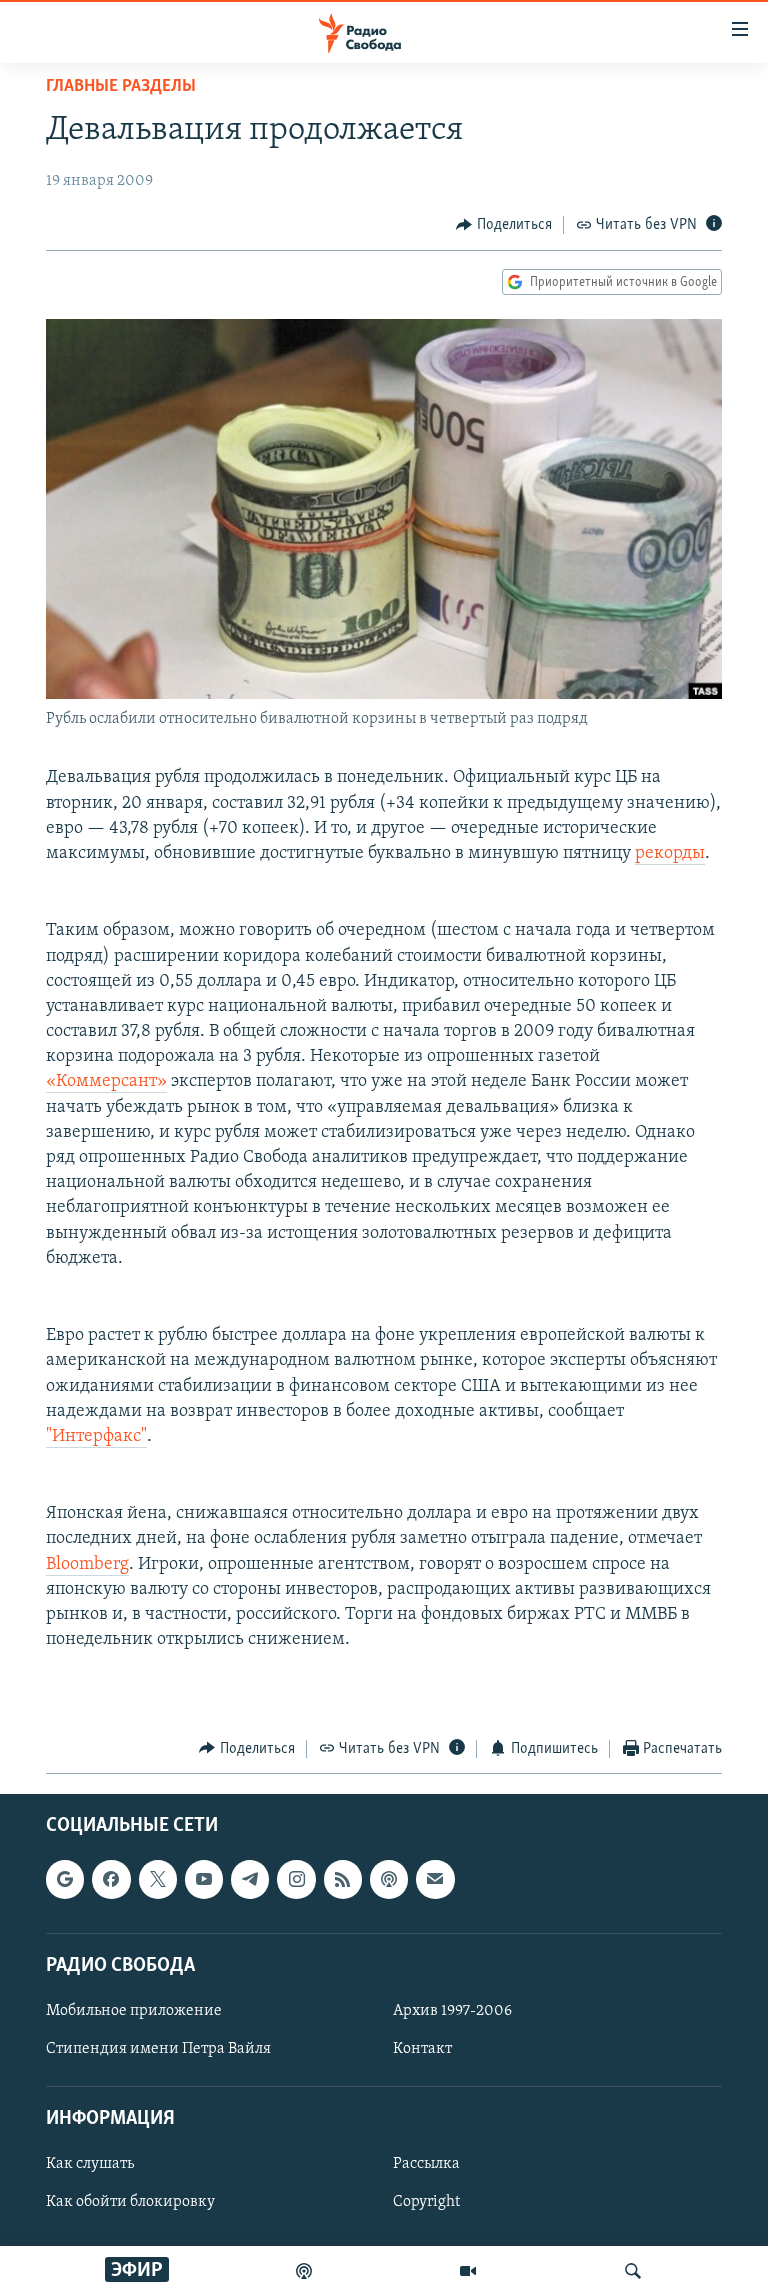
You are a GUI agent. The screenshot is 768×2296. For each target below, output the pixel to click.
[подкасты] (304, 2271)
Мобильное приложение (134, 2011)
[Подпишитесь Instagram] (296, 1879)
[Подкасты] (389, 1879)
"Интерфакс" (96, 1437)
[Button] (504, 225)
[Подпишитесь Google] (65, 1879)
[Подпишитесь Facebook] (111, 1879)
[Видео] (468, 2271)
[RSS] (343, 1879)
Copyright (426, 2203)
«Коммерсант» (106, 1082)
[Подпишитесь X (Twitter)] (158, 1879)
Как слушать (90, 2164)
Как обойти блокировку (130, 2203)
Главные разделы (121, 87)
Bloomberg (87, 1565)
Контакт (422, 2049)
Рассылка (426, 2164)
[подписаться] (435, 1879)
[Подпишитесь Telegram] (250, 1879)
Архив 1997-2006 (452, 2011)
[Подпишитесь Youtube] (204, 1879)
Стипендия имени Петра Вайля (158, 2049)
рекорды (670, 854)
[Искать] (633, 2271)
